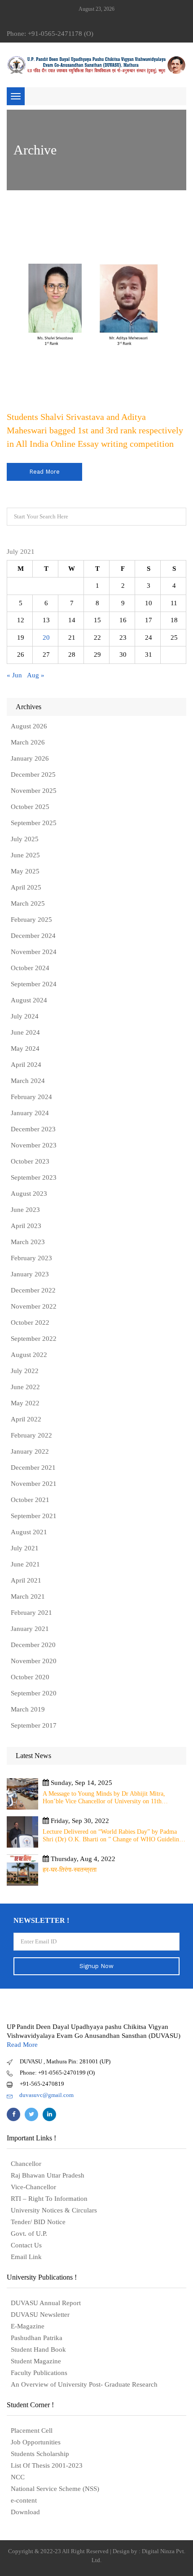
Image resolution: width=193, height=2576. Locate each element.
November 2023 (34, 1145)
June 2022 (25, 1387)
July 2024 (25, 1016)
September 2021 (34, 1516)
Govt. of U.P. (29, 2234)
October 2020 (30, 1677)
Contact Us (26, 2245)
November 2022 (34, 1306)
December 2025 (33, 775)
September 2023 (34, 1177)
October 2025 (30, 807)
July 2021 (25, 1548)
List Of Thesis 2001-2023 (47, 2465)
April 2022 (26, 1419)
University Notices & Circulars (54, 2210)
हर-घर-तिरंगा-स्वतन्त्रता (70, 1870)
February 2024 (31, 1097)
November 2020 (34, 1661)
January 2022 (30, 1451)
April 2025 (26, 887)
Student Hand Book (38, 2349)
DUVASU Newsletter (40, 2315)
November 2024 (34, 952)
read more (44, 472)
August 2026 (29, 726)
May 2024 (25, 1048)
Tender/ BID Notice (38, 2222)
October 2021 (30, 1500)
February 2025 (31, 920)
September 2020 (34, 1693)
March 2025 (28, 903)
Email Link (26, 2257)
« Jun (14, 675)
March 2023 (28, 1242)
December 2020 (33, 1645)
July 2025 (25, 839)
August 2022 (29, 1355)
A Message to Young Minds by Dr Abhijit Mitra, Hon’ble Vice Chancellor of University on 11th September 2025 (104, 1798)
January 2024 (30, 1113)
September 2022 (34, 1339)
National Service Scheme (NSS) (55, 2489)
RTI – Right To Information (49, 2199)
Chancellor (26, 2164)
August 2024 (29, 1000)
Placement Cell (32, 2431)
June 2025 (25, 855)
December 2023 (33, 1129)
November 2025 (34, 791)
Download (25, 2512)
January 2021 (30, 1629)
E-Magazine (28, 2326)
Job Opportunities (36, 2442)
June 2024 (25, 1032)
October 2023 (30, 1161)
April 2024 (26, 1065)
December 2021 (33, 1468)
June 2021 (25, 1564)
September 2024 (34, 984)
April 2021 (26, 1580)
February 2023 (31, 1258)
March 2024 (28, 1081)
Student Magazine (36, 2361)
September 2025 (34, 823)
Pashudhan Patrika (37, 2338)
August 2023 (29, 1194)
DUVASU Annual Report (46, 2303)
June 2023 (25, 1210)
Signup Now (96, 1966)
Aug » (36, 675)
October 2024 (30, 968)
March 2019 (28, 1709)
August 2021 (29, 1532)
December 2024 (33, 936)
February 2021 (31, 1613)
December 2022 (33, 1290)
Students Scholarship (40, 2454)
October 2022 (30, 1322)
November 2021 (34, 1484)
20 (46, 638)
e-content (24, 2500)
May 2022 (25, 1403)
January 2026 (30, 758)
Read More (22, 2045)
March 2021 (28, 1596)
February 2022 (31, 1435)
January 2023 (30, 1274)
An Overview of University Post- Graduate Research (84, 2384)
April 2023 (26, 1226)
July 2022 (25, 1371)
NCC (18, 2477)
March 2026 (28, 742)
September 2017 (34, 1725)
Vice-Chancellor (33, 2187)
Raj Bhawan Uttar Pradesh (48, 2175)
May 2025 (25, 871)
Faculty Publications (39, 2373)
